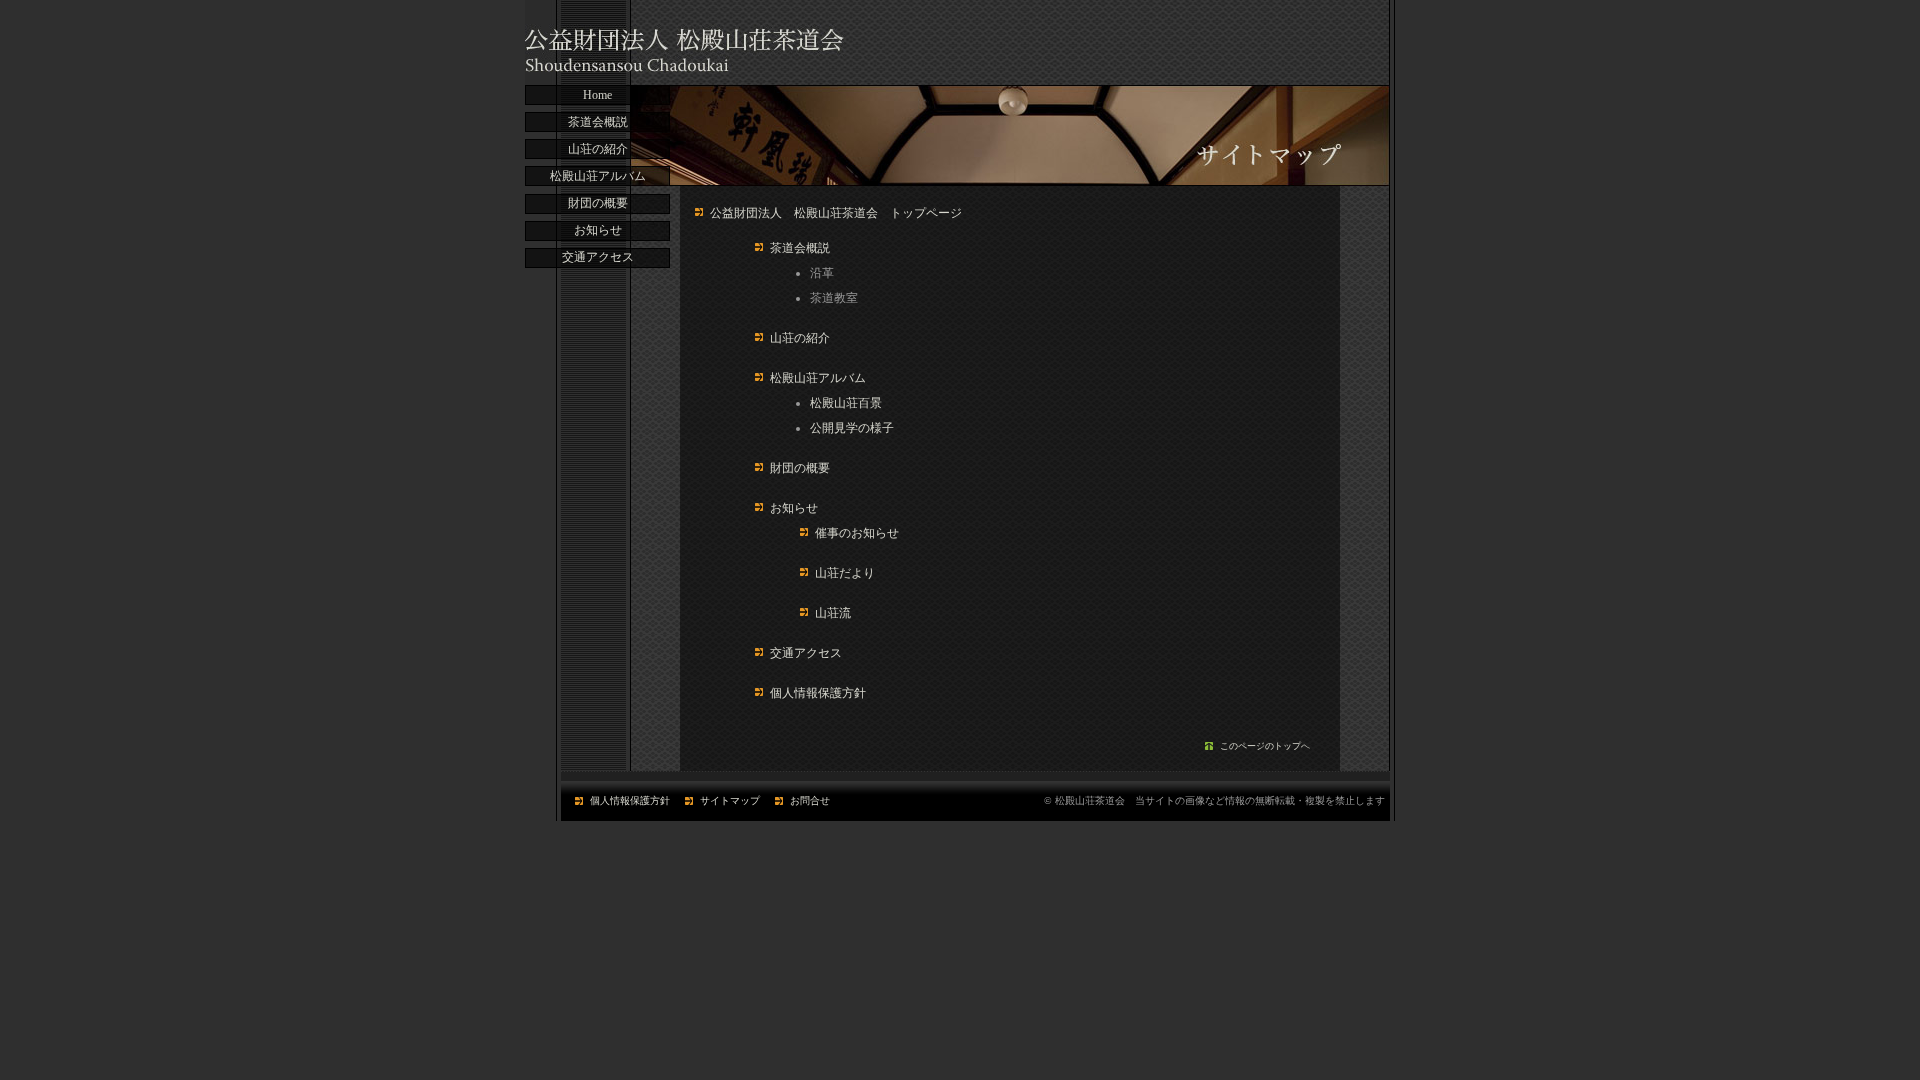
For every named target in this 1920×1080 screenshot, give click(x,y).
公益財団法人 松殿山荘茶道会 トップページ (836, 213)
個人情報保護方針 (818, 693)
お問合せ (810, 800)
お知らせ (598, 230)
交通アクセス (598, 257)
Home (597, 95)
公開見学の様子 (852, 428)
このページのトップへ (1265, 746)
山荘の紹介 (598, 149)
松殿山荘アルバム (598, 176)
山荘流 (833, 613)
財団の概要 (598, 203)
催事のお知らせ (857, 533)
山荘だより (845, 573)
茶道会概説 (598, 122)
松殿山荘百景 (846, 403)
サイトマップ (730, 800)
